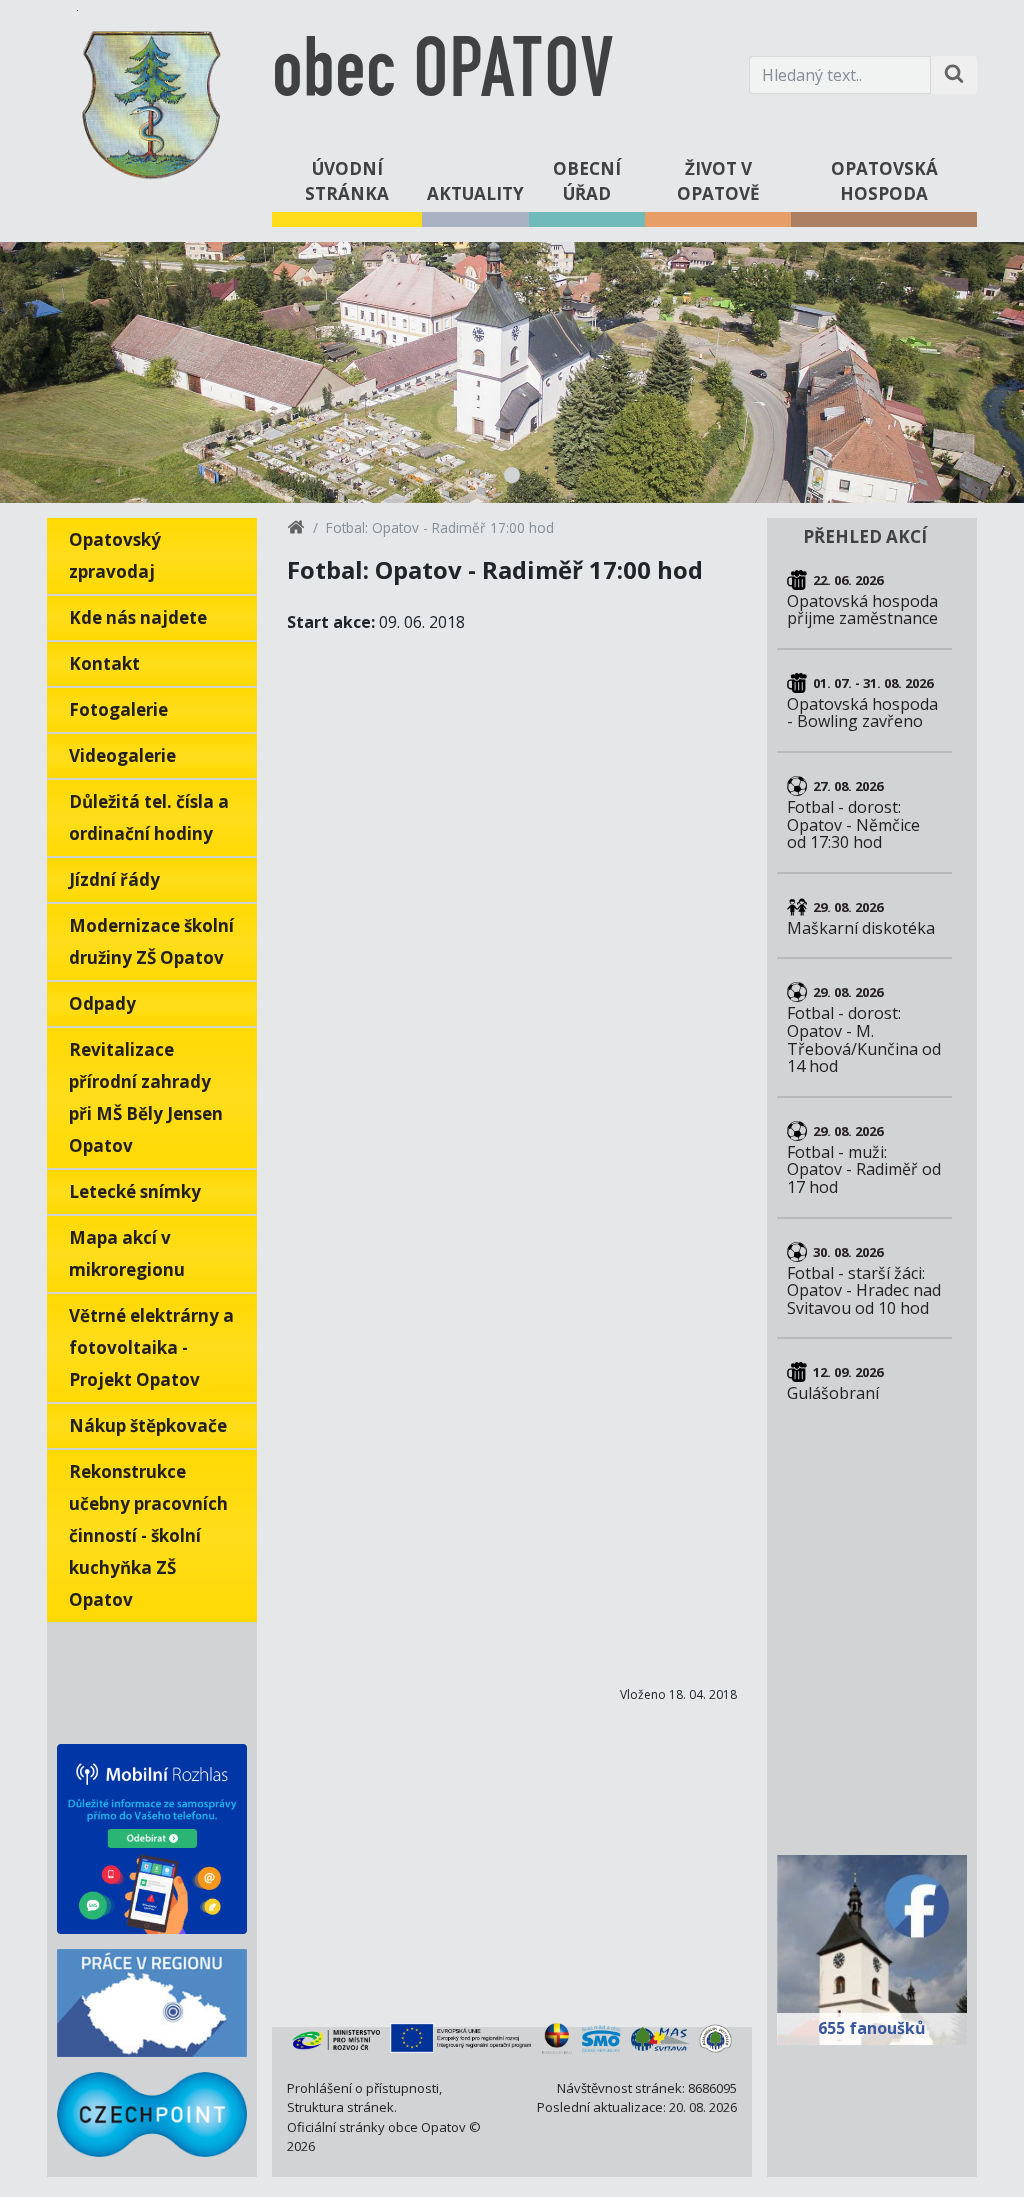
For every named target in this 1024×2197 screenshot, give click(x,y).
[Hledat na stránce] (954, 75)
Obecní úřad (587, 181)
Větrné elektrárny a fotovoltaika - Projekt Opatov (151, 1347)
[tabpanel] (512, 372)
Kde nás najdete (138, 617)
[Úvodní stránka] (296, 530)
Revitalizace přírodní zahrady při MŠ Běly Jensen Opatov (146, 1097)
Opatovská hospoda (884, 181)
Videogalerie (122, 755)
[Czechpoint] (152, 2114)
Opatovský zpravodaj (115, 555)
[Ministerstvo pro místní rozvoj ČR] (336, 2038)
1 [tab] (512, 475)
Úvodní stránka (347, 181)
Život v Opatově (718, 181)
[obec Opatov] (152, 101)
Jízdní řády (114, 879)
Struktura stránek (340, 2107)
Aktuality (475, 193)
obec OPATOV (442, 74)
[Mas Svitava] (660, 2038)
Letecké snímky (135, 1191)
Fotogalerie (118, 709)
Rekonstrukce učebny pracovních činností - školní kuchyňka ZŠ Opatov (148, 1535)
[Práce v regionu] (152, 2003)
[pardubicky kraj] (557, 2038)
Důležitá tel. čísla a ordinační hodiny (149, 817)
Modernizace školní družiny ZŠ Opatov (151, 941)
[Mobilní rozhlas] (152, 1839)
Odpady (102, 1003)
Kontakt (104, 663)
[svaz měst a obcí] (601, 2038)
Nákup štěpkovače (148, 1425)
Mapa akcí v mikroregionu (127, 1253)
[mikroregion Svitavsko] (715, 2038)
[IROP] (460, 2038)
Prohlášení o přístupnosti (363, 2088)
